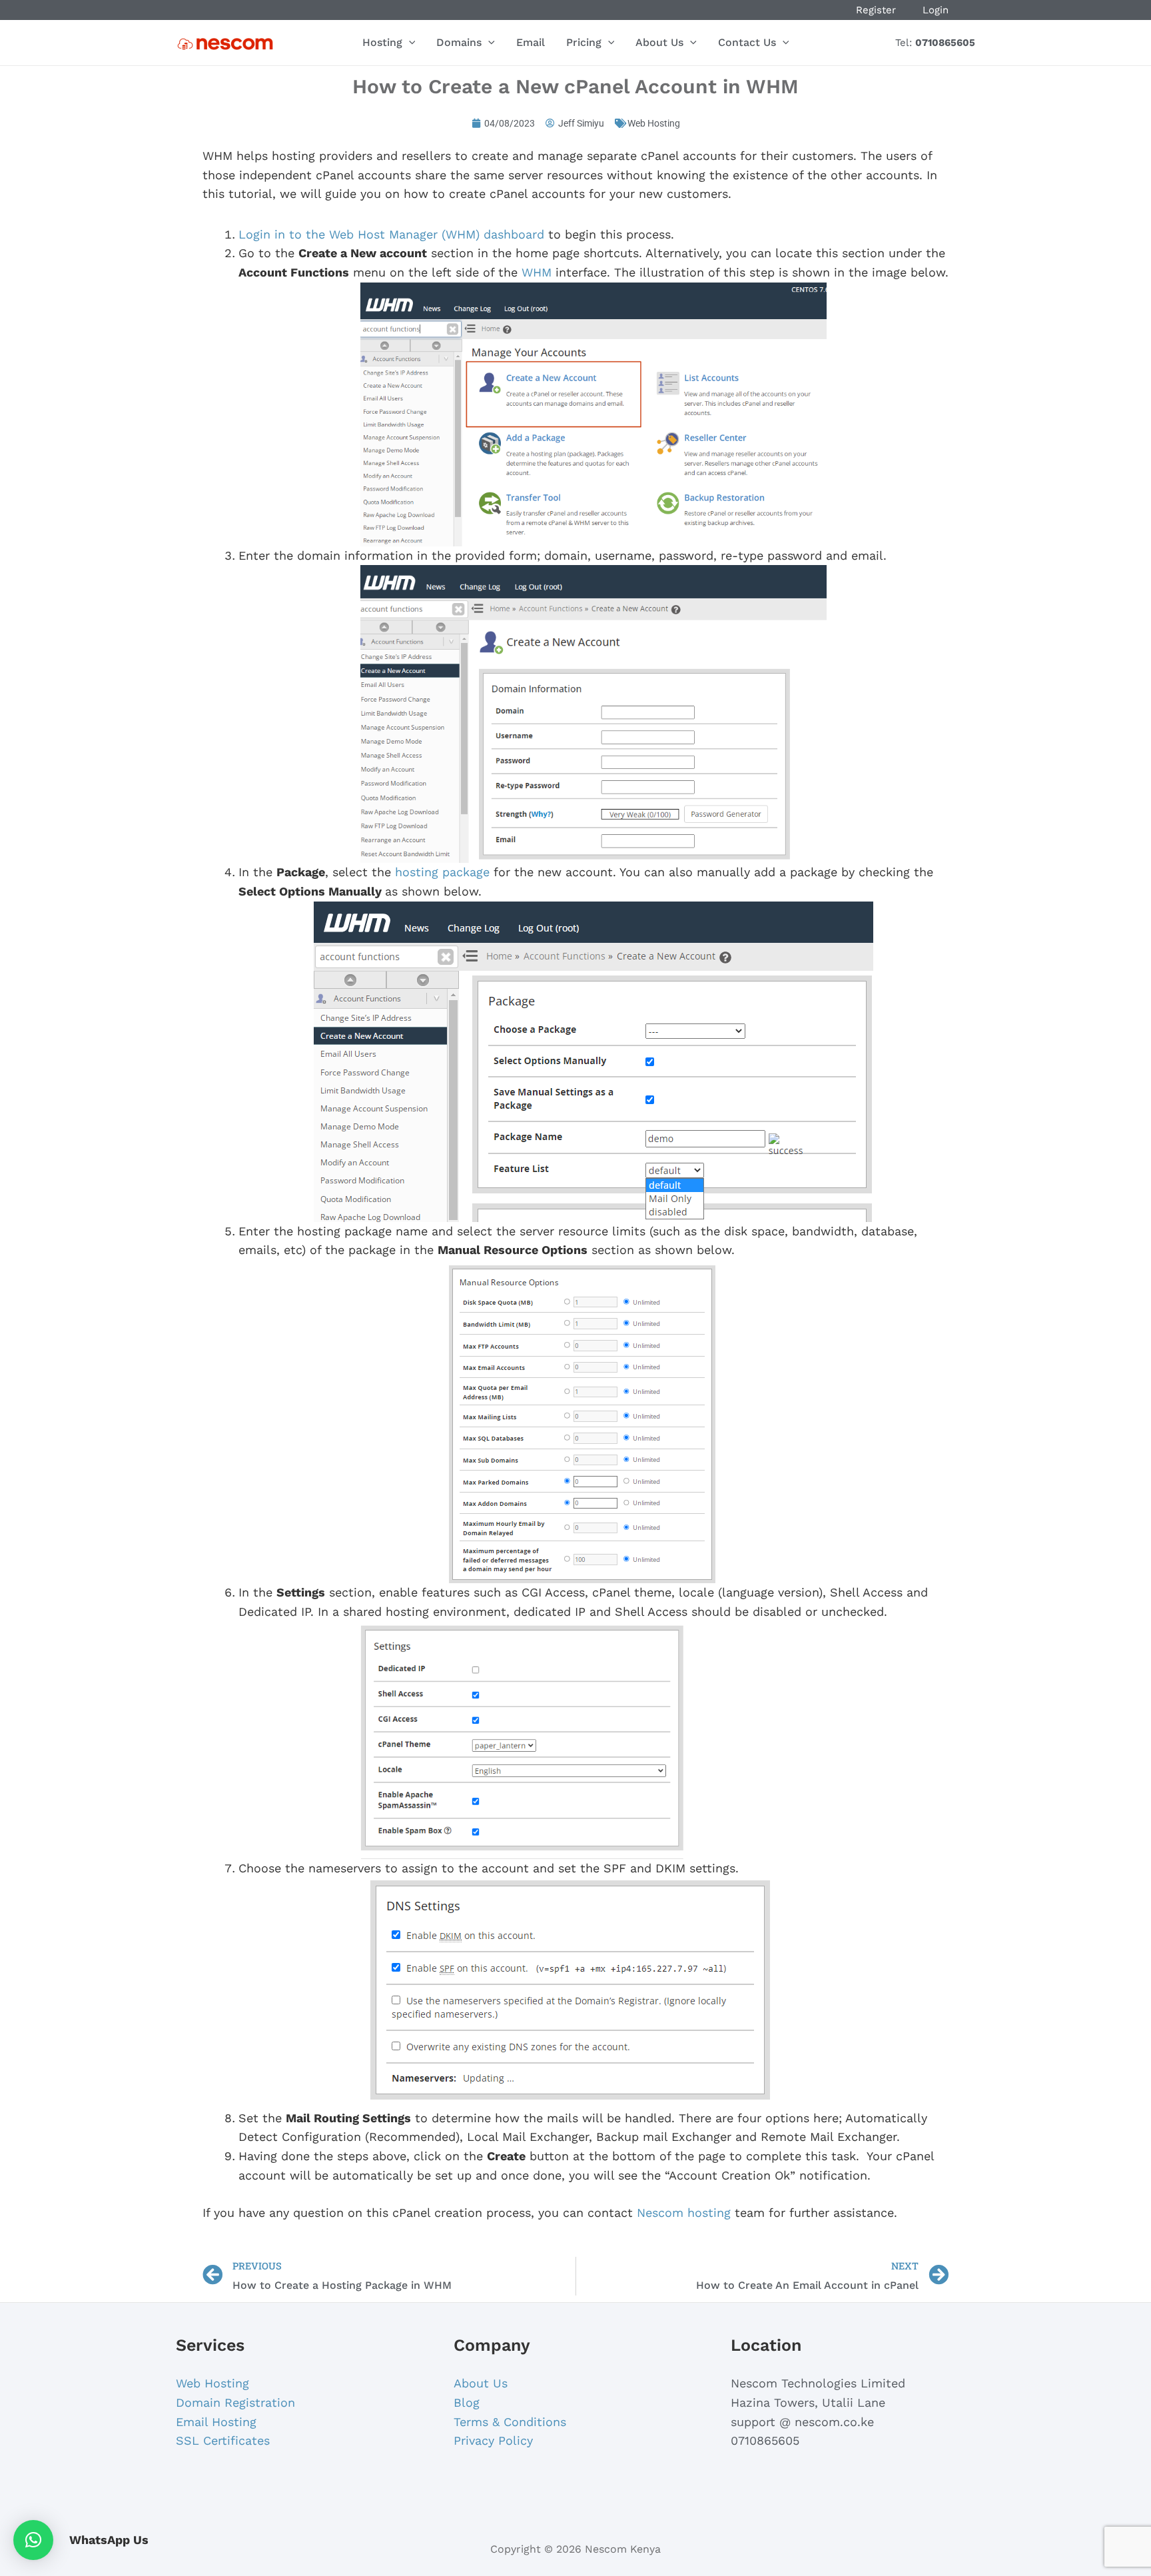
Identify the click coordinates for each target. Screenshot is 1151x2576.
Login (936, 10)
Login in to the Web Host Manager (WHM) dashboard (391, 234)
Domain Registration (235, 2402)
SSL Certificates (223, 2440)
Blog (467, 2402)
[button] (33, 2540)
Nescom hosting (684, 2213)
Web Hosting (654, 123)
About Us (481, 2383)
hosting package (442, 872)
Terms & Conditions (510, 2422)
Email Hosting (216, 2422)
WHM (537, 272)
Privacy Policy (493, 2440)
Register (876, 10)
